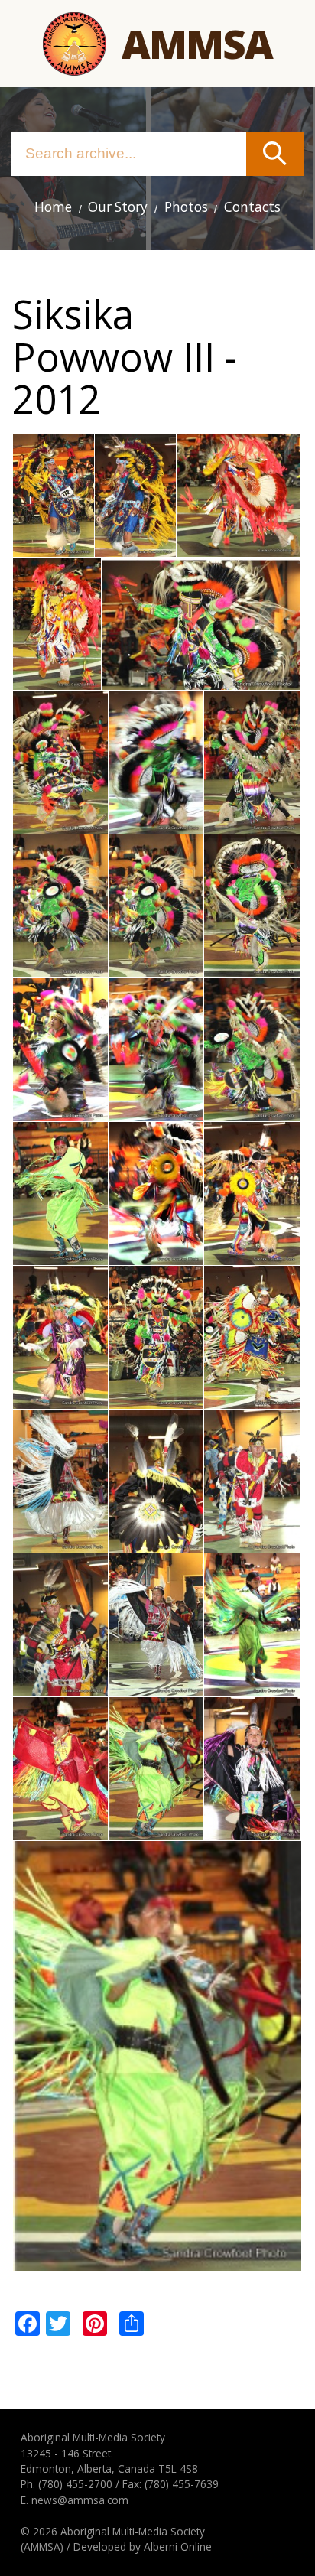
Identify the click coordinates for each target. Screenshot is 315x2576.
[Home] (75, 44)
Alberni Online (178, 2547)
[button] (54, 548)
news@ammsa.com (80, 2500)
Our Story (118, 207)
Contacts (252, 207)
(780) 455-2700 (75, 2484)
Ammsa (197, 43)
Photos (186, 207)
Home (53, 207)
